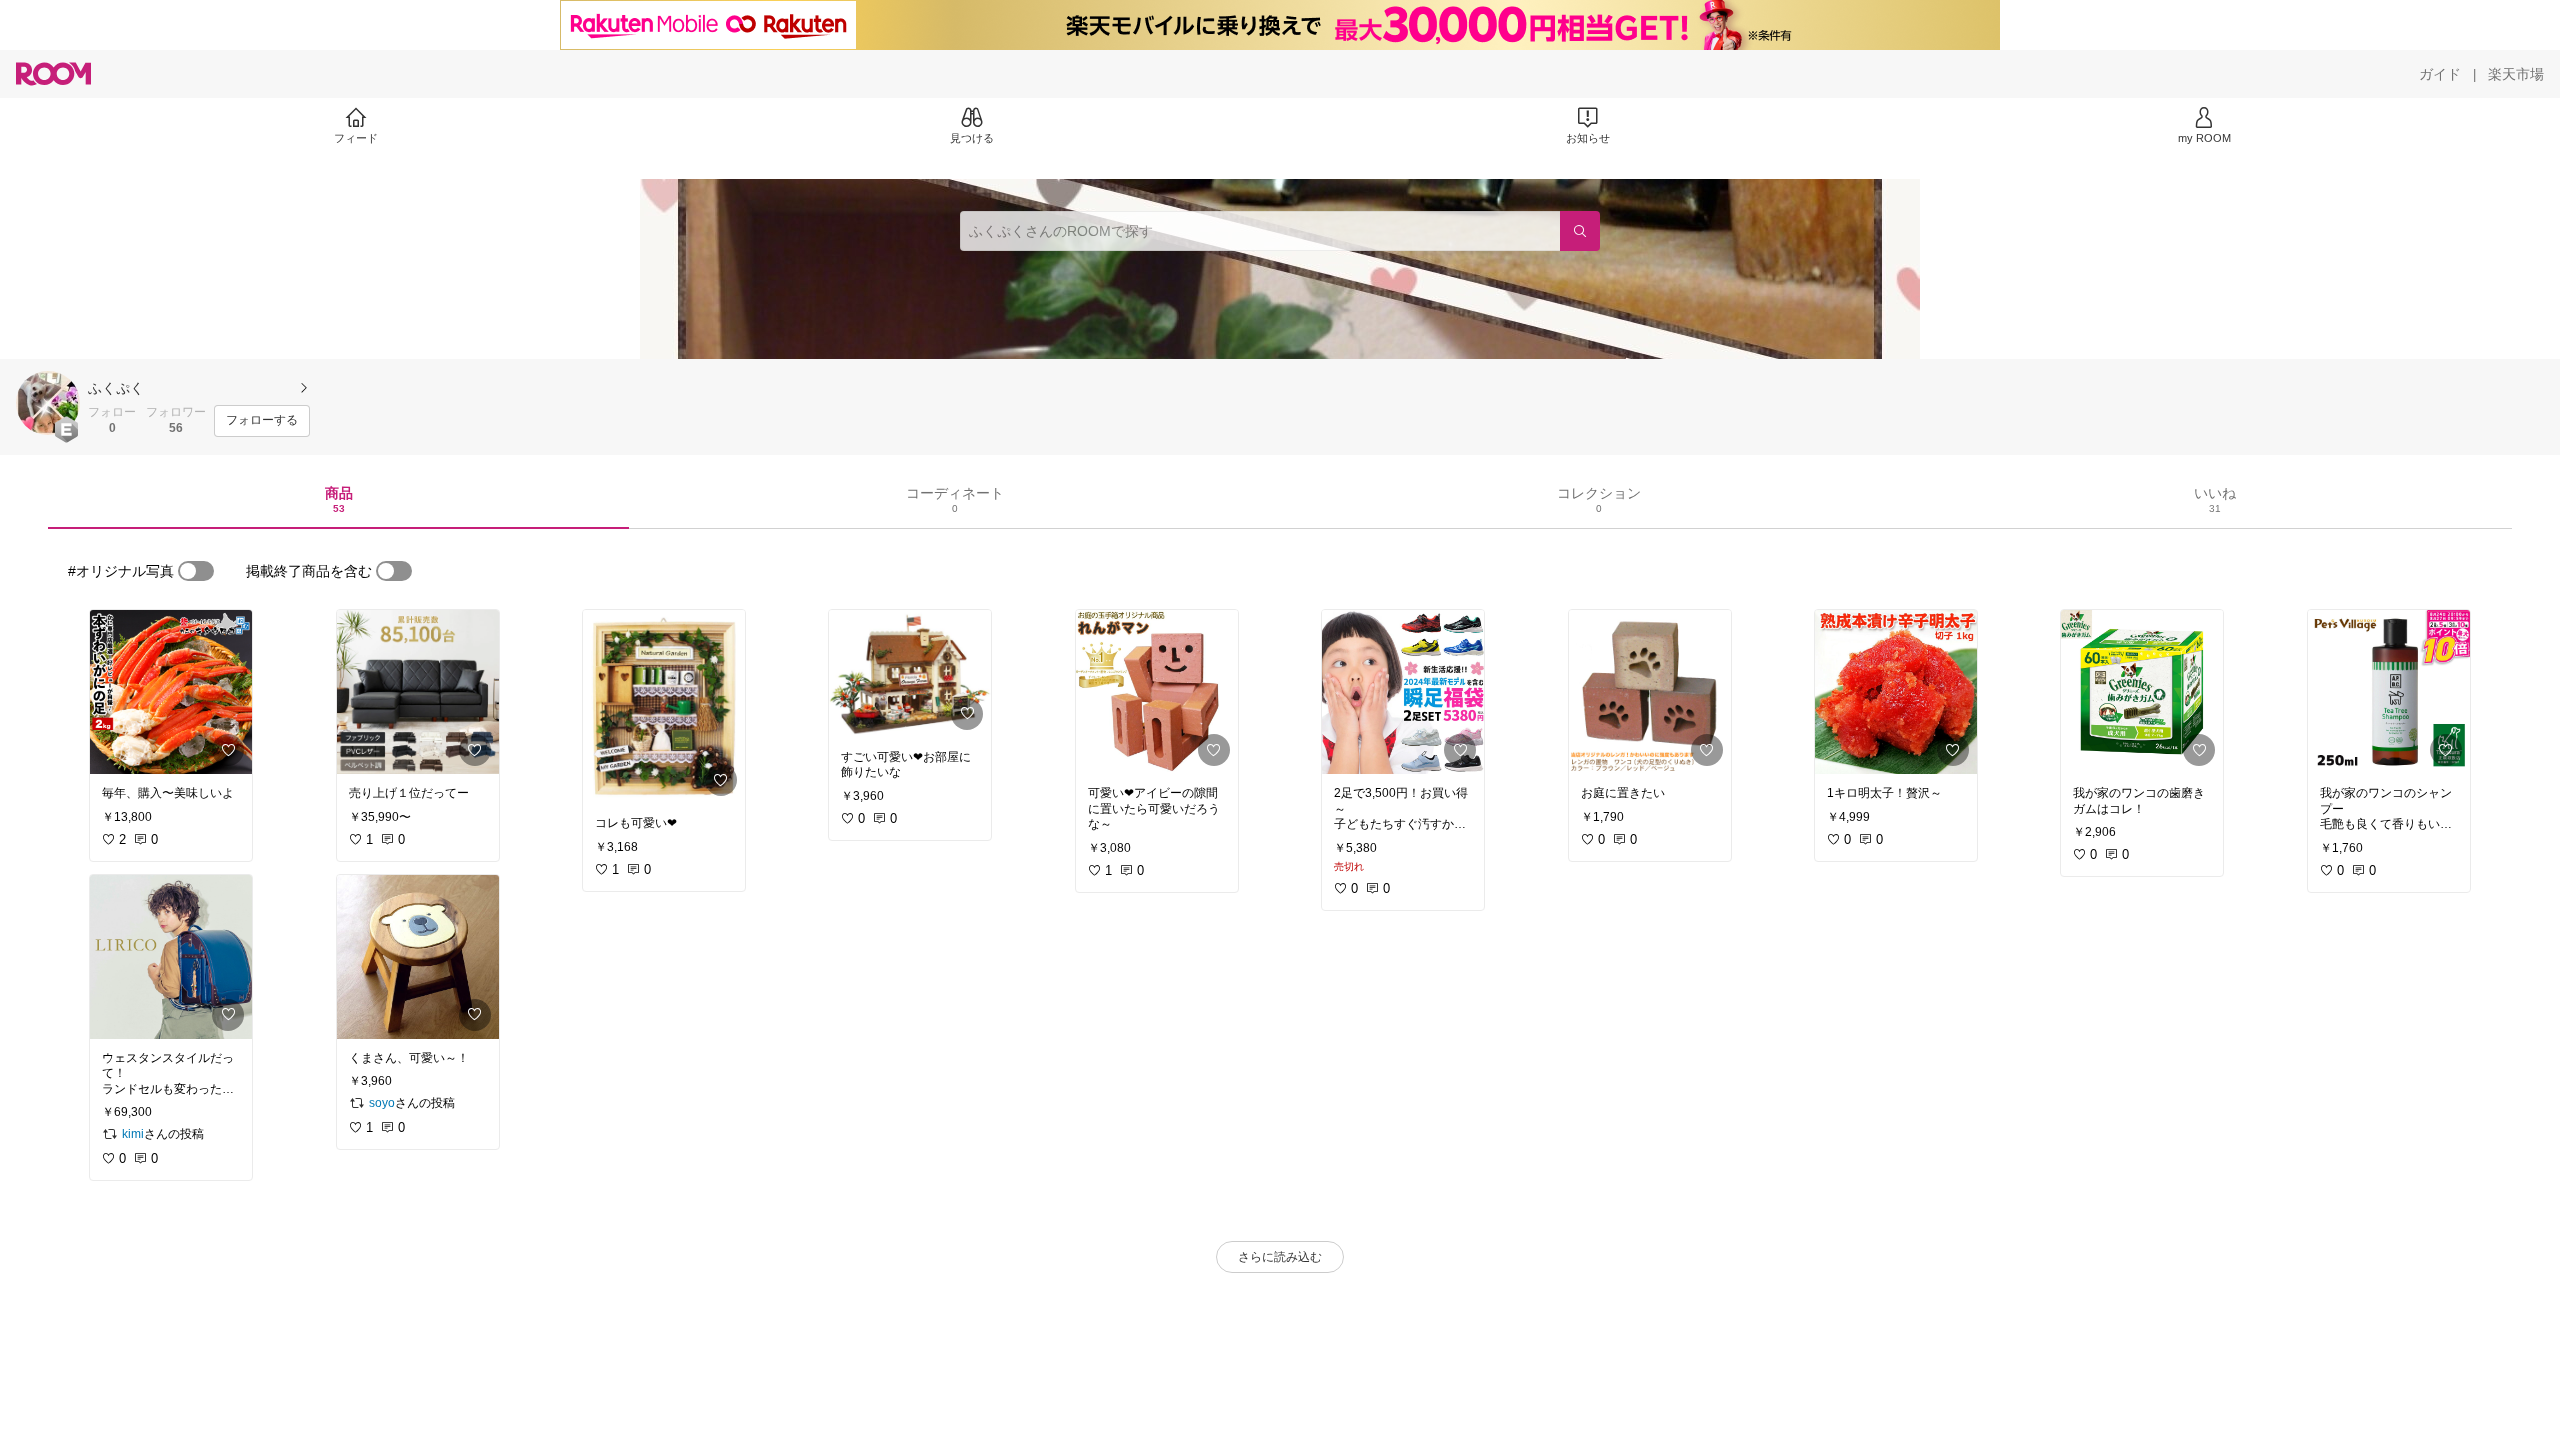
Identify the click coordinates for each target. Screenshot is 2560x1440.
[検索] (1580, 231)
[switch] (196, 571)
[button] (48, 403)
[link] (171, 692)
